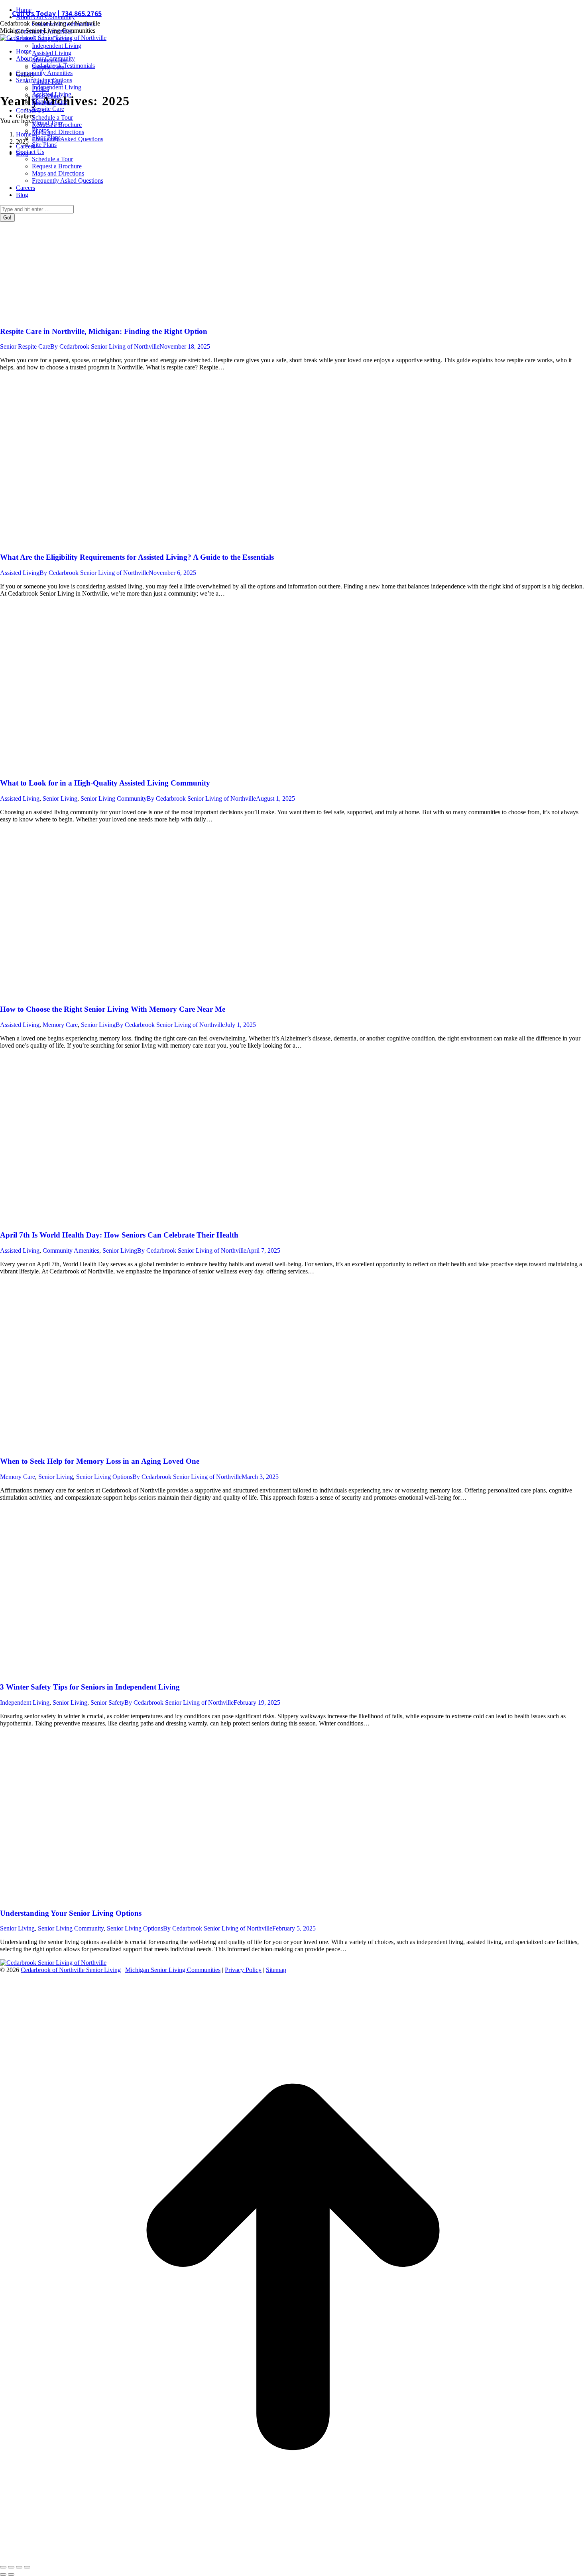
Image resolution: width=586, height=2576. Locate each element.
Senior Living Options (104, 1477)
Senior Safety (107, 1703)
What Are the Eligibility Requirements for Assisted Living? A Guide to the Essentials (137, 557)
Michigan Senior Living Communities (173, 1970)
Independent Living (25, 1703)
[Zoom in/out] (27, 2567)
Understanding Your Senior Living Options (71, 1913)
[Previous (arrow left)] (3, 2574)
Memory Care (60, 1025)
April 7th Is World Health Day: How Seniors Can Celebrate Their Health (119, 1235)
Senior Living (60, 798)
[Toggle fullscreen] (19, 2567)
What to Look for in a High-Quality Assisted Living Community (105, 783)
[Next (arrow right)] (11, 2574)
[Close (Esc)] (3, 2567)
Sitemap (276, 1970)
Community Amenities (71, 1250)
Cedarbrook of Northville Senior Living (71, 1970)
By (105, 346)
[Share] (11, 2567)
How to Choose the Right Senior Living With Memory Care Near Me (113, 1009)
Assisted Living (20, 573)
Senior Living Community (114, 798)
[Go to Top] (293, 2558)
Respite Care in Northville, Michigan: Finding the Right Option (104, 331)
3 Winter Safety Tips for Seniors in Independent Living (90, 1687)
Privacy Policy (243, 1970)
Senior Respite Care (25, 346)
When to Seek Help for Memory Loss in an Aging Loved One (100, 1461)
